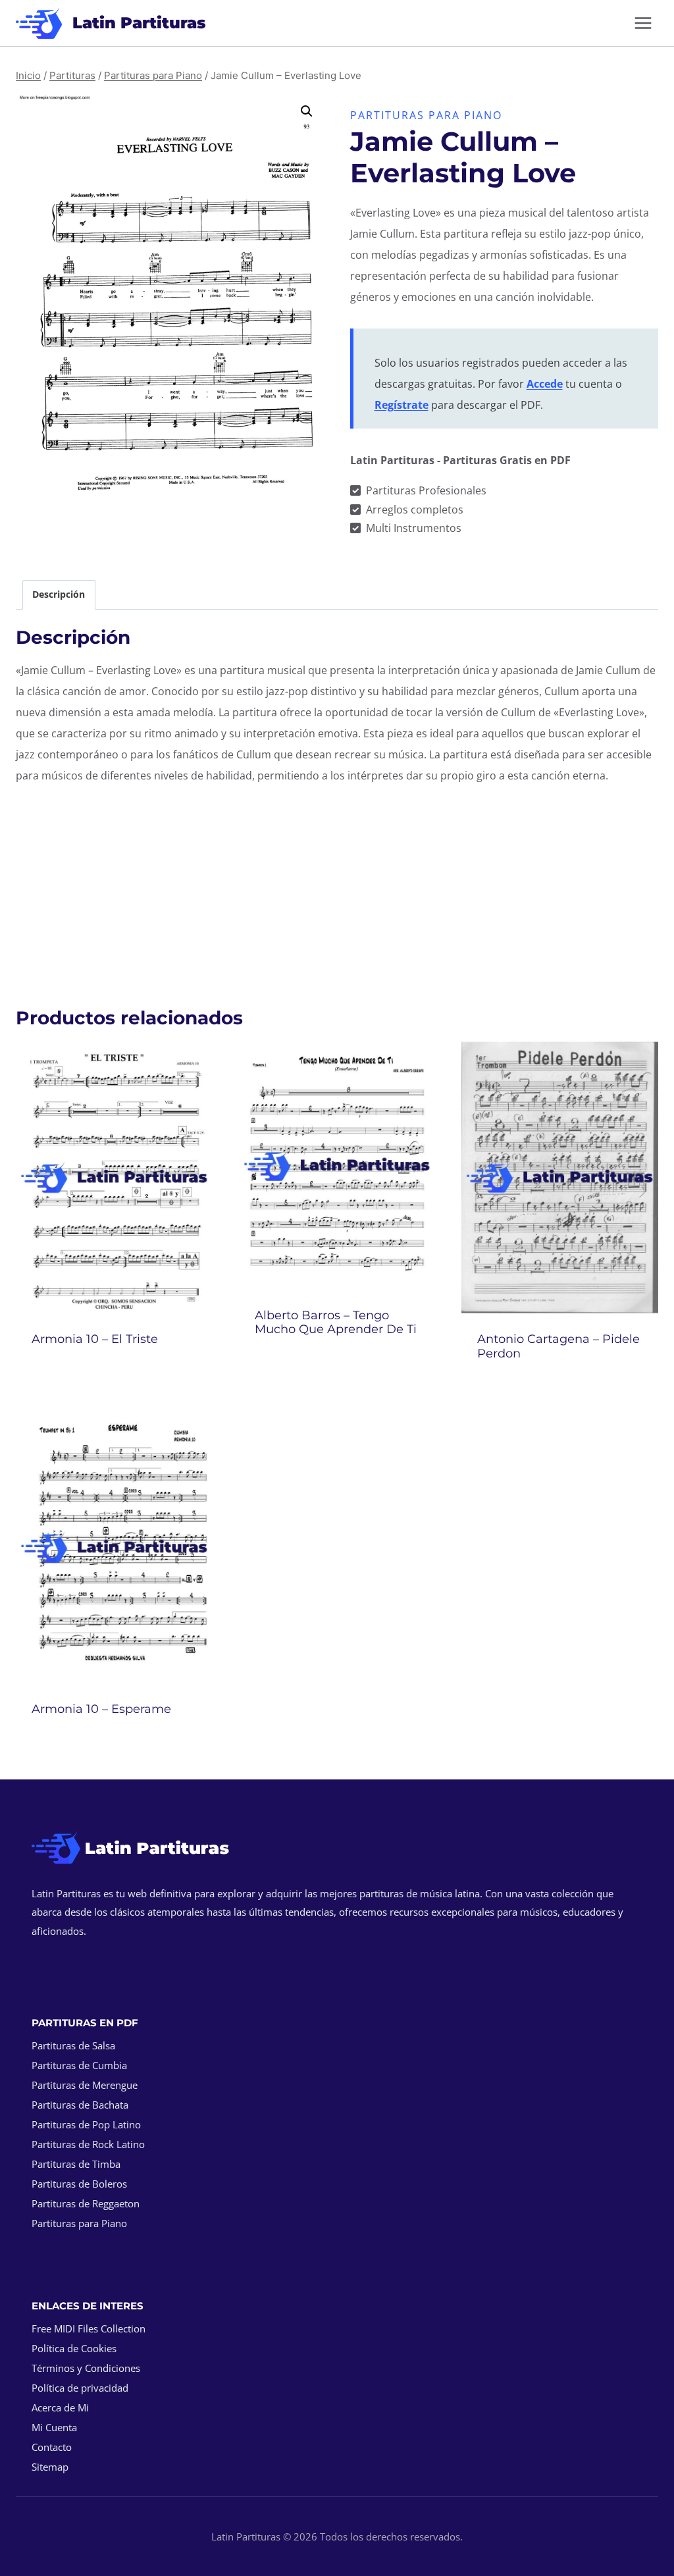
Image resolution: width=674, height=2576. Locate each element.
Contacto (52, 2447)
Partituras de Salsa (73, 2045)
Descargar (114, 1374)
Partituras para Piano (426, 115)
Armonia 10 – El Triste (95, 1339)
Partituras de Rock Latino (88, 2144)
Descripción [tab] (59, 594)
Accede (545, 384)
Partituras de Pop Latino (86, 2124)
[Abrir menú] (643, 23)
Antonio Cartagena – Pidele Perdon (558, 1346)
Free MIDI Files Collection (89, 2328)
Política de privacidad (80, 2388)
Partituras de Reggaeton (86, 2203)
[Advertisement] (337, 889)
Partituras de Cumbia (79, 2065)
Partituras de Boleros (79, 2184)
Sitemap (50, 2467)
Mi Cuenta (54, 2427)
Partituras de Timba (76, 2164)
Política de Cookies (74, 2348)
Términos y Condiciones (86, 2368)
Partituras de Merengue (85, 2085)
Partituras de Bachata (80, 2105)
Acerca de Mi (60, 2407)
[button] (307, 111)
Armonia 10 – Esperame (101, 1709)
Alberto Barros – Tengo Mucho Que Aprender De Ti (336, 1323)
